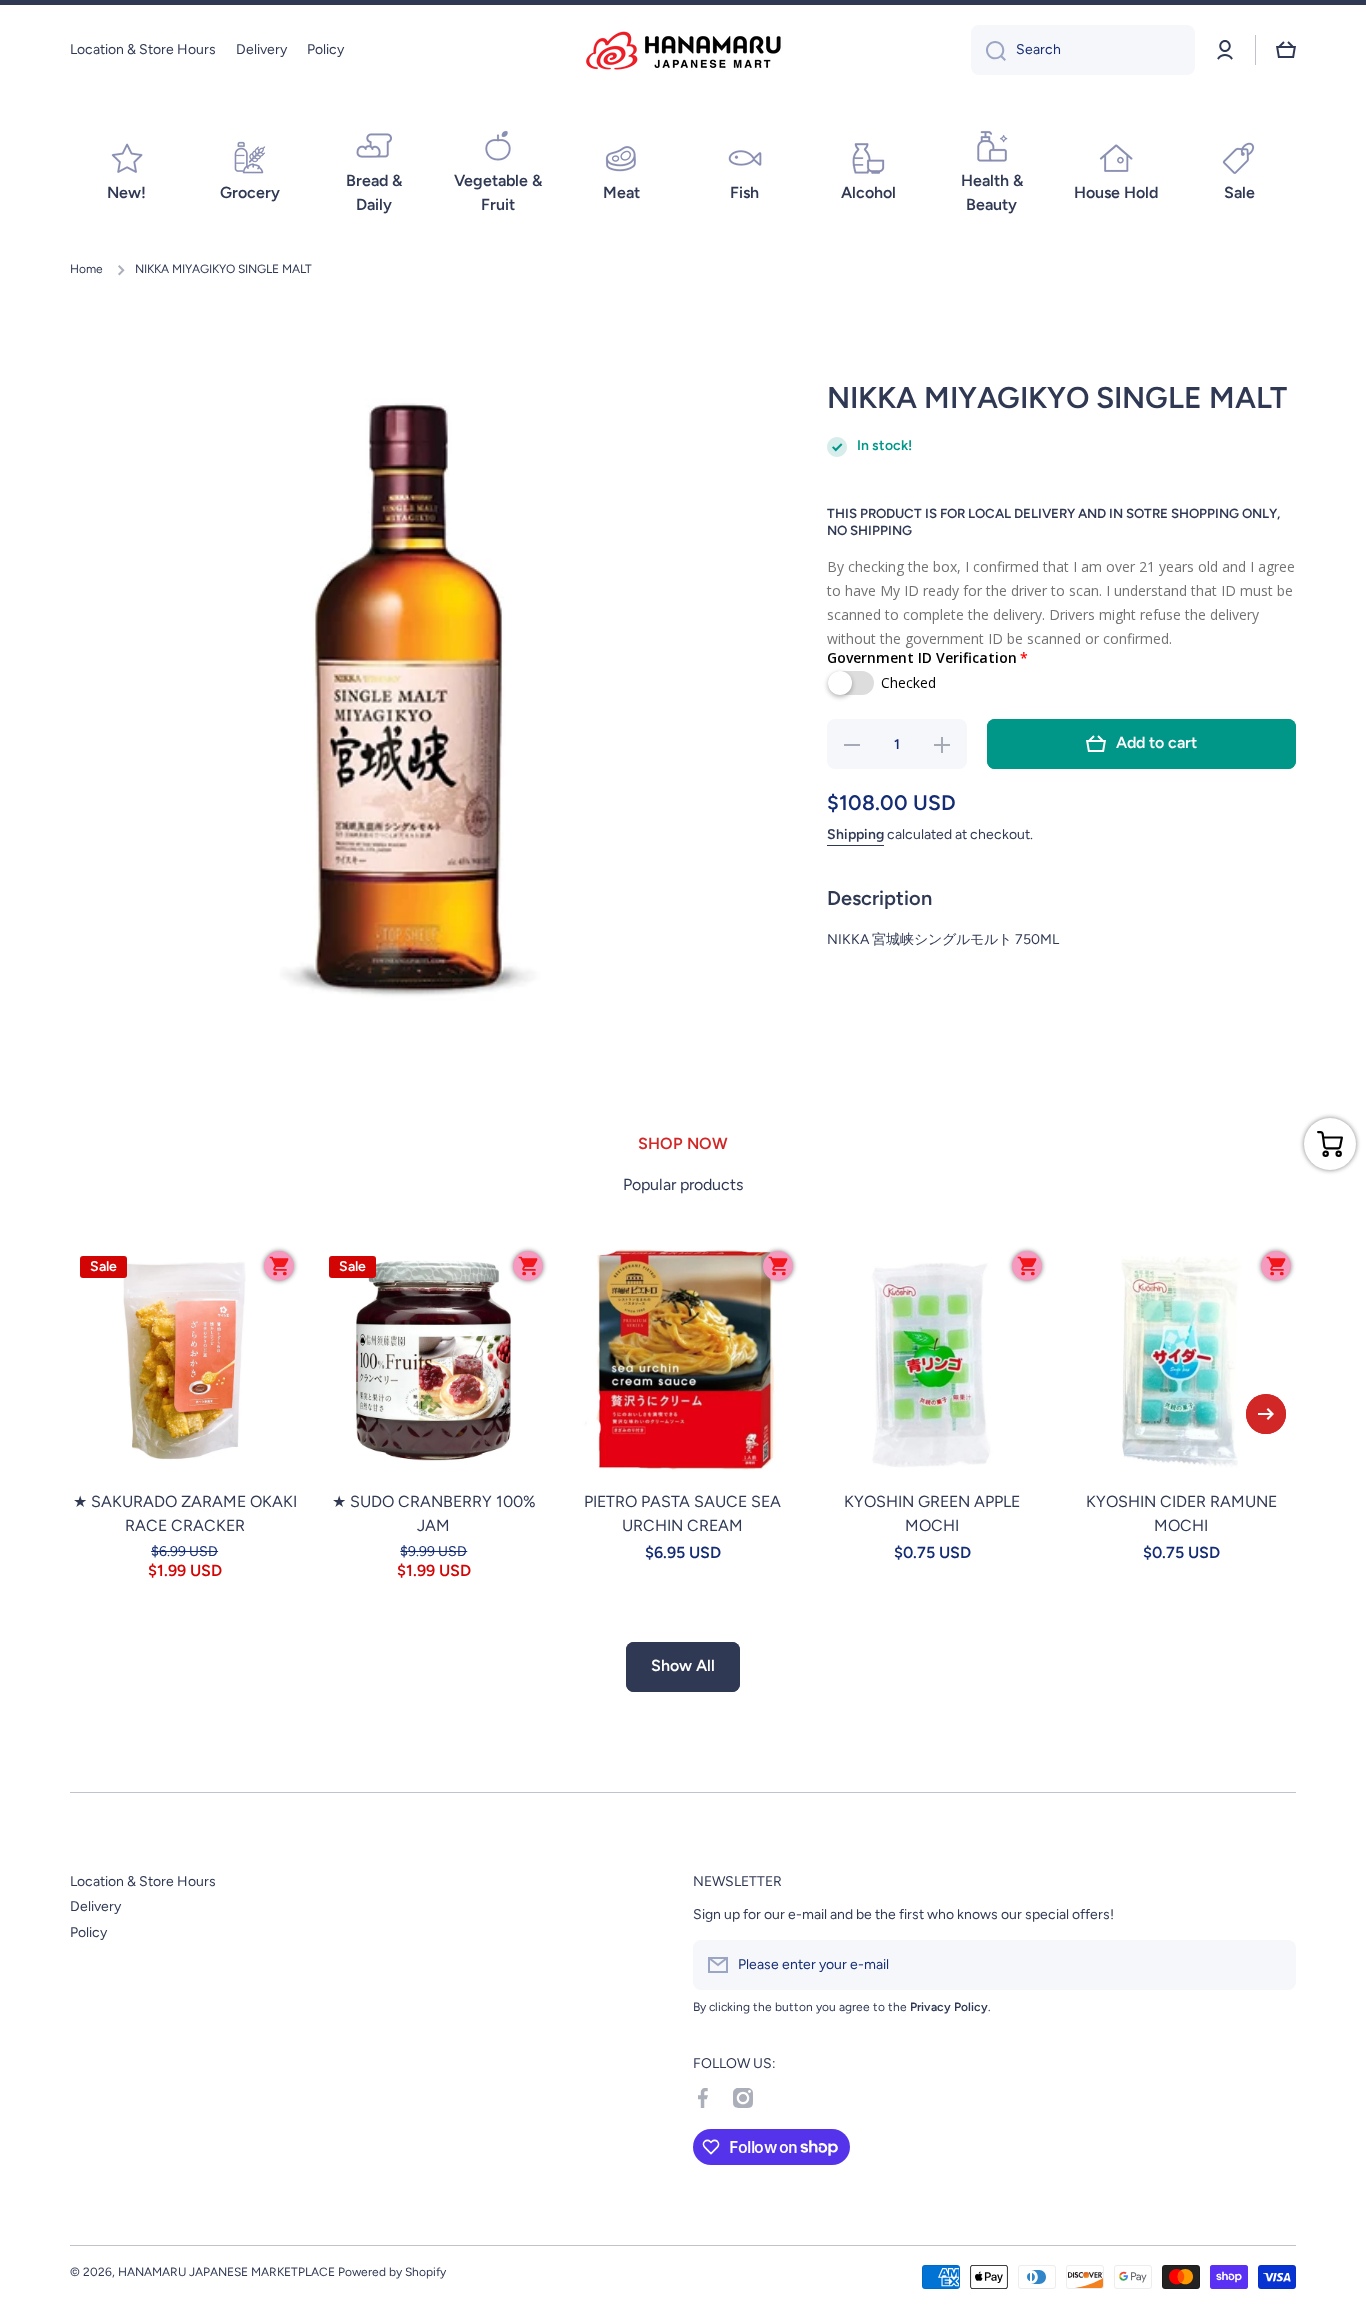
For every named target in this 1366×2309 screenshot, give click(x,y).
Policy (88, 1932)
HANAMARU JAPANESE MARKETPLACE (226, 2272)
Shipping (855, 834)
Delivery (95, 1906)
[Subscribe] (1271, 1965)
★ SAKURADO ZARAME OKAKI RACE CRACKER (185, 1513)
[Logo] (683, 50)
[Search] (988, 50)
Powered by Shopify (392, 2272)
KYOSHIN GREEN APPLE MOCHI (932, 1513)
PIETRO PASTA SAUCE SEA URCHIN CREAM (682, 1513)
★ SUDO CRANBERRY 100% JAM (434, 1513)
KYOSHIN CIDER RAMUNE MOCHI (1181, 1513)
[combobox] (1083, 50)
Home (86, 269)
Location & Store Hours (143, 1881)
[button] (1286, 50)
